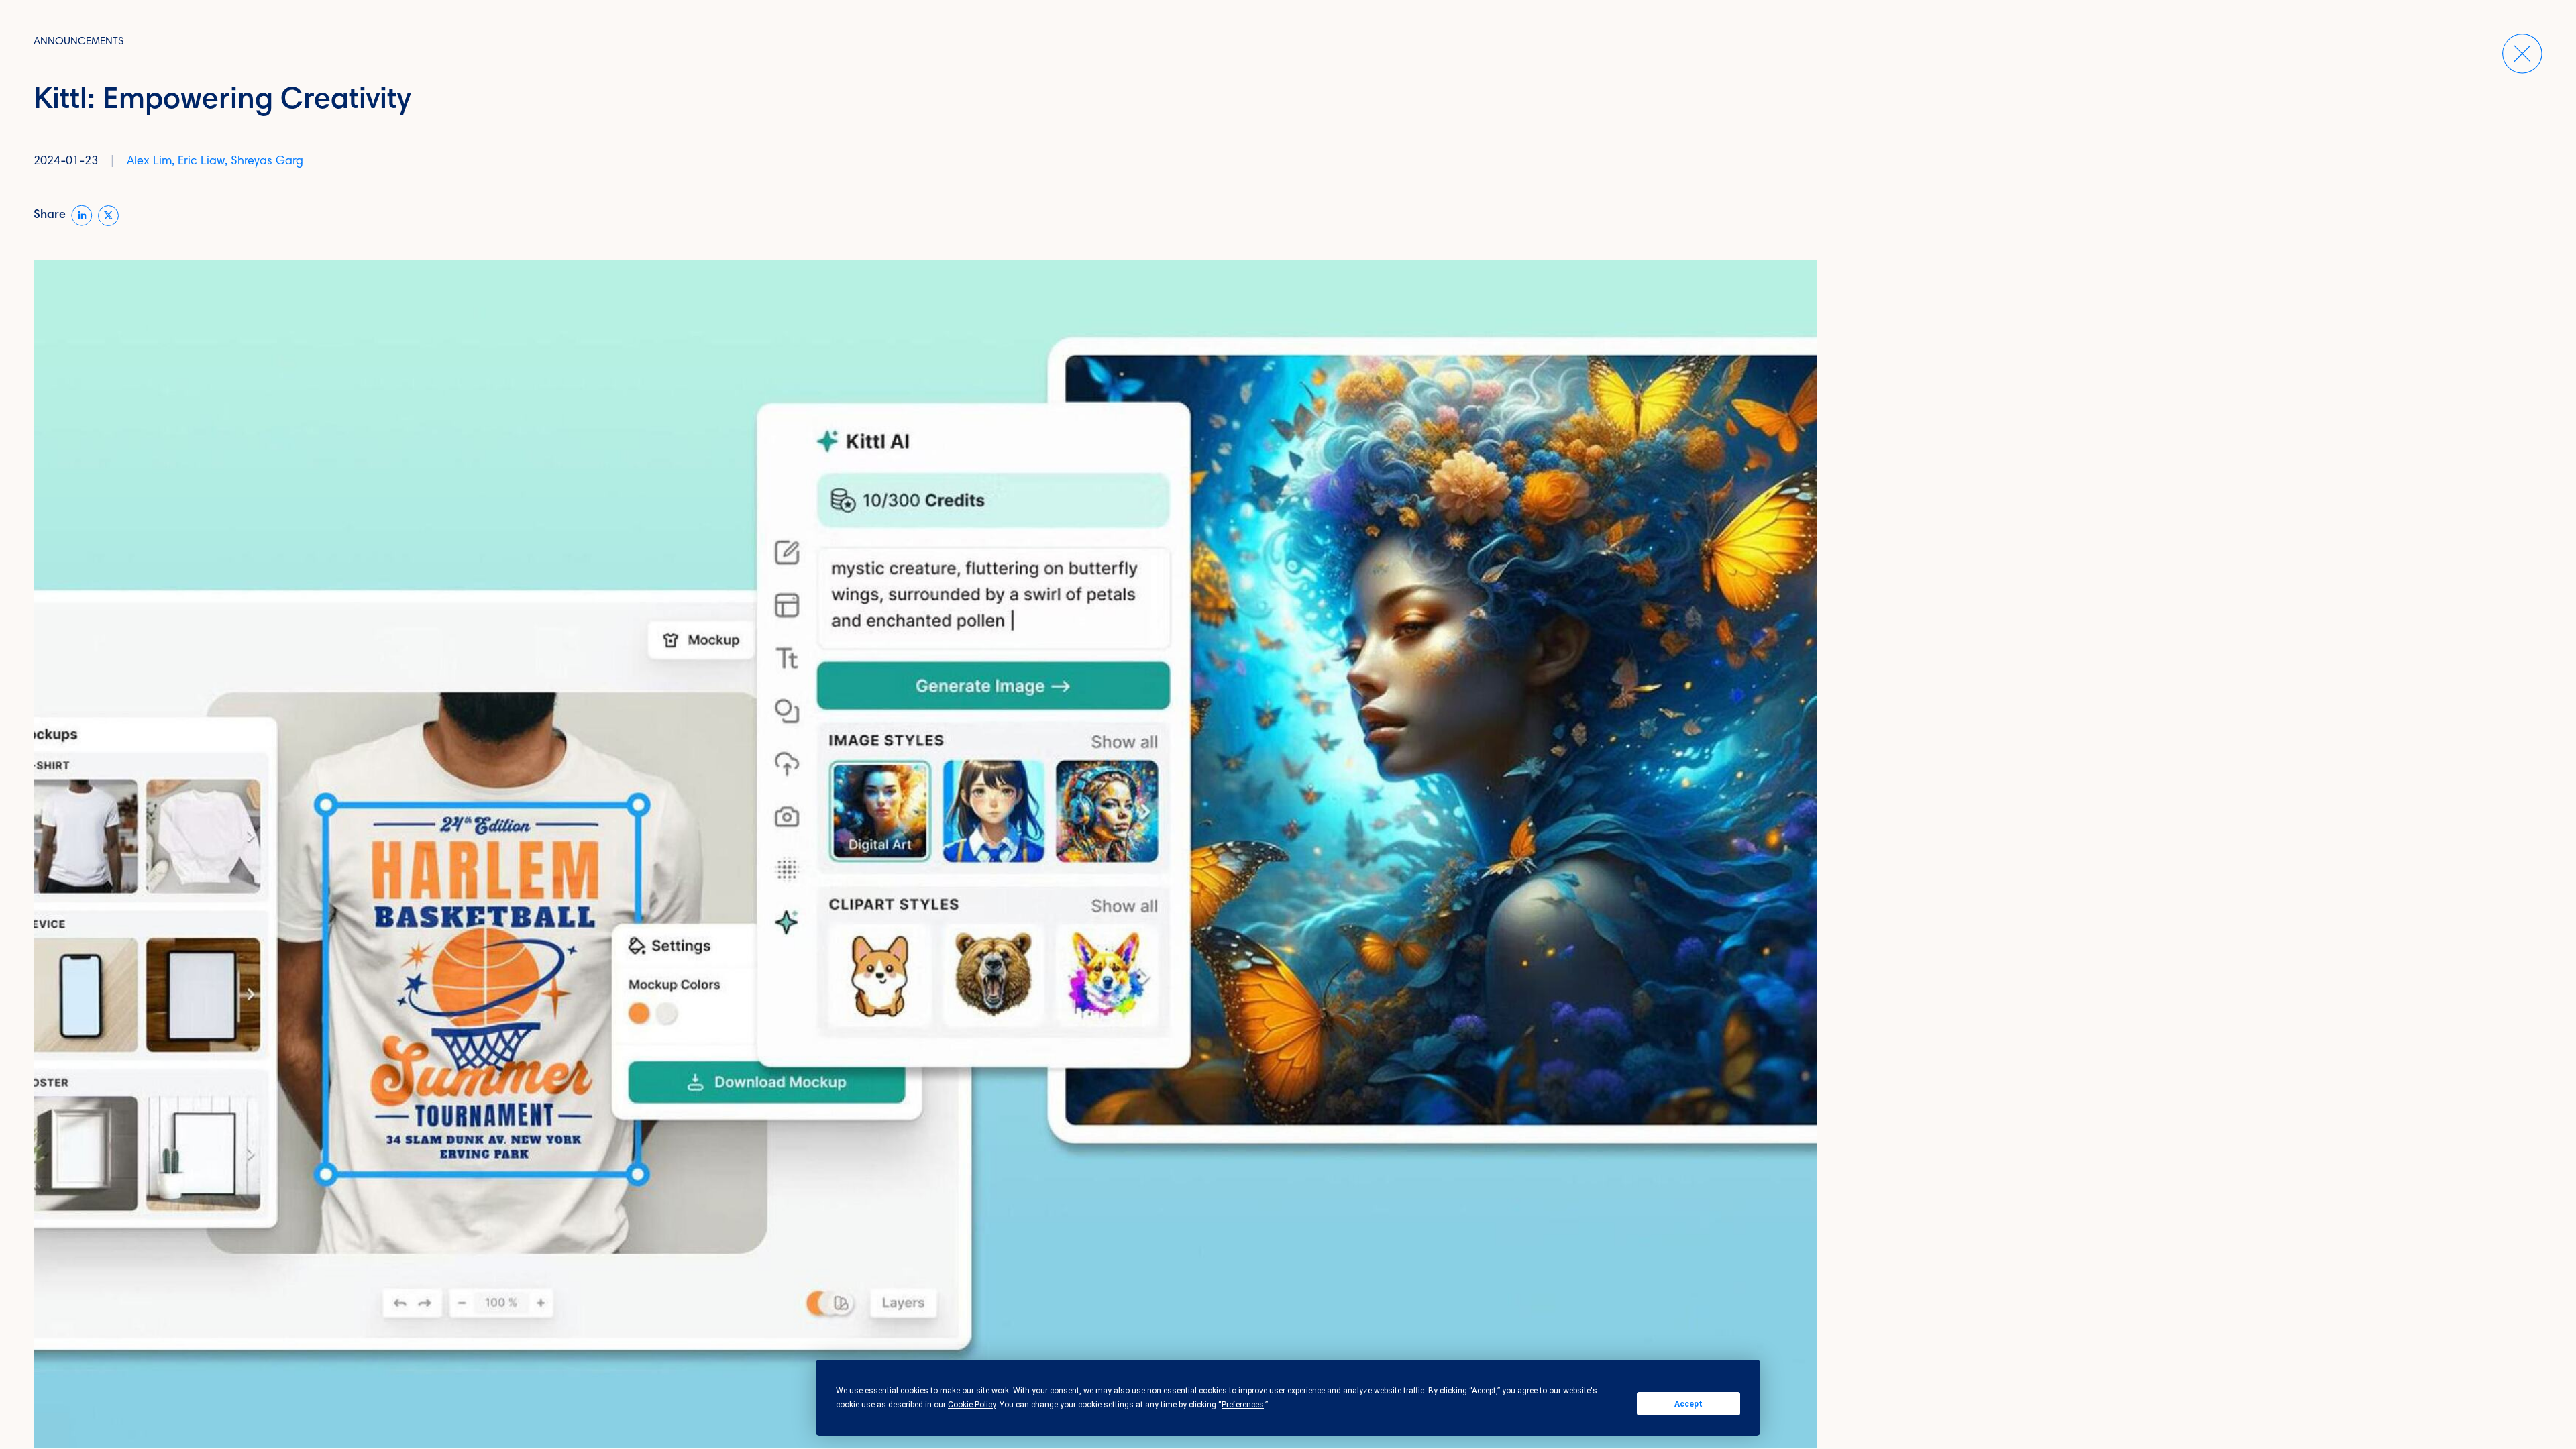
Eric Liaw (201, 162)
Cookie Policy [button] (972, 1405)
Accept (1688, 1404)
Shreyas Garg (267, 162)
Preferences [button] (1243, 1405)
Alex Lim (149, 162)
